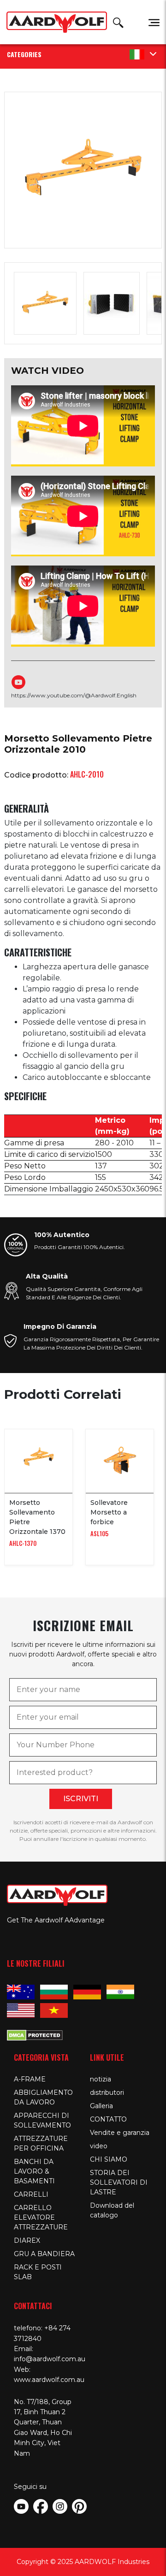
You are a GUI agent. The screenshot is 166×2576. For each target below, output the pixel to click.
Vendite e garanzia (120, 2133)
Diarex (27, 2240)
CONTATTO (108, 2119)
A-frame (30, 2079)
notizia (101, 2079)
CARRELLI (31, 2194)
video (99, 2146)
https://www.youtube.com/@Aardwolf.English (74, 695)
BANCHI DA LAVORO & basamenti (34, 2171)
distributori (107, 2093)
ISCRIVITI (81, 1799)
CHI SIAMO (109, 2159)
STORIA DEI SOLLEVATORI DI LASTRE (119, 2182)
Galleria (101, 2106)
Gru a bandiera (44, 2254)
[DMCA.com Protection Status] (35, 2034)
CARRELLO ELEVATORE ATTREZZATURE (41, 2217)
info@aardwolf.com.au (50, 2359)
